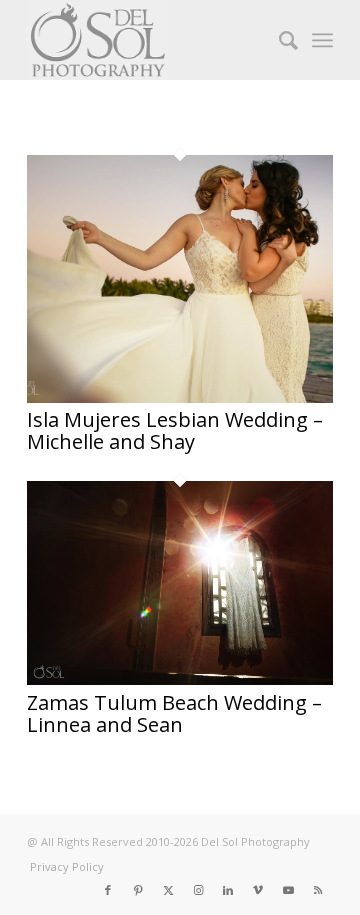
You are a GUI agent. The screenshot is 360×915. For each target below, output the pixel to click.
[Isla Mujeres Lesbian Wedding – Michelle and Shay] (180, 397)
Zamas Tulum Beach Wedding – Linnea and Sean (174, 713)
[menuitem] (278, 40)
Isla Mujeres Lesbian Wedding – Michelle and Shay (175, 430)
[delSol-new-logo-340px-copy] (149, 40)
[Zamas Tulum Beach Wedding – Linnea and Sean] (180, 679)
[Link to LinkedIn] (228, 890)
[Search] (278, 40)
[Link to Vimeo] (258, 890)
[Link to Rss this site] (318, 890)
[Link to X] (168, 890)
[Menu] (322, 40)
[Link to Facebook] (108, 890)
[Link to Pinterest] (138, 890)
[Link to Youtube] (288, 890)
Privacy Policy (67, 866)
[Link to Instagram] (198, 890)
